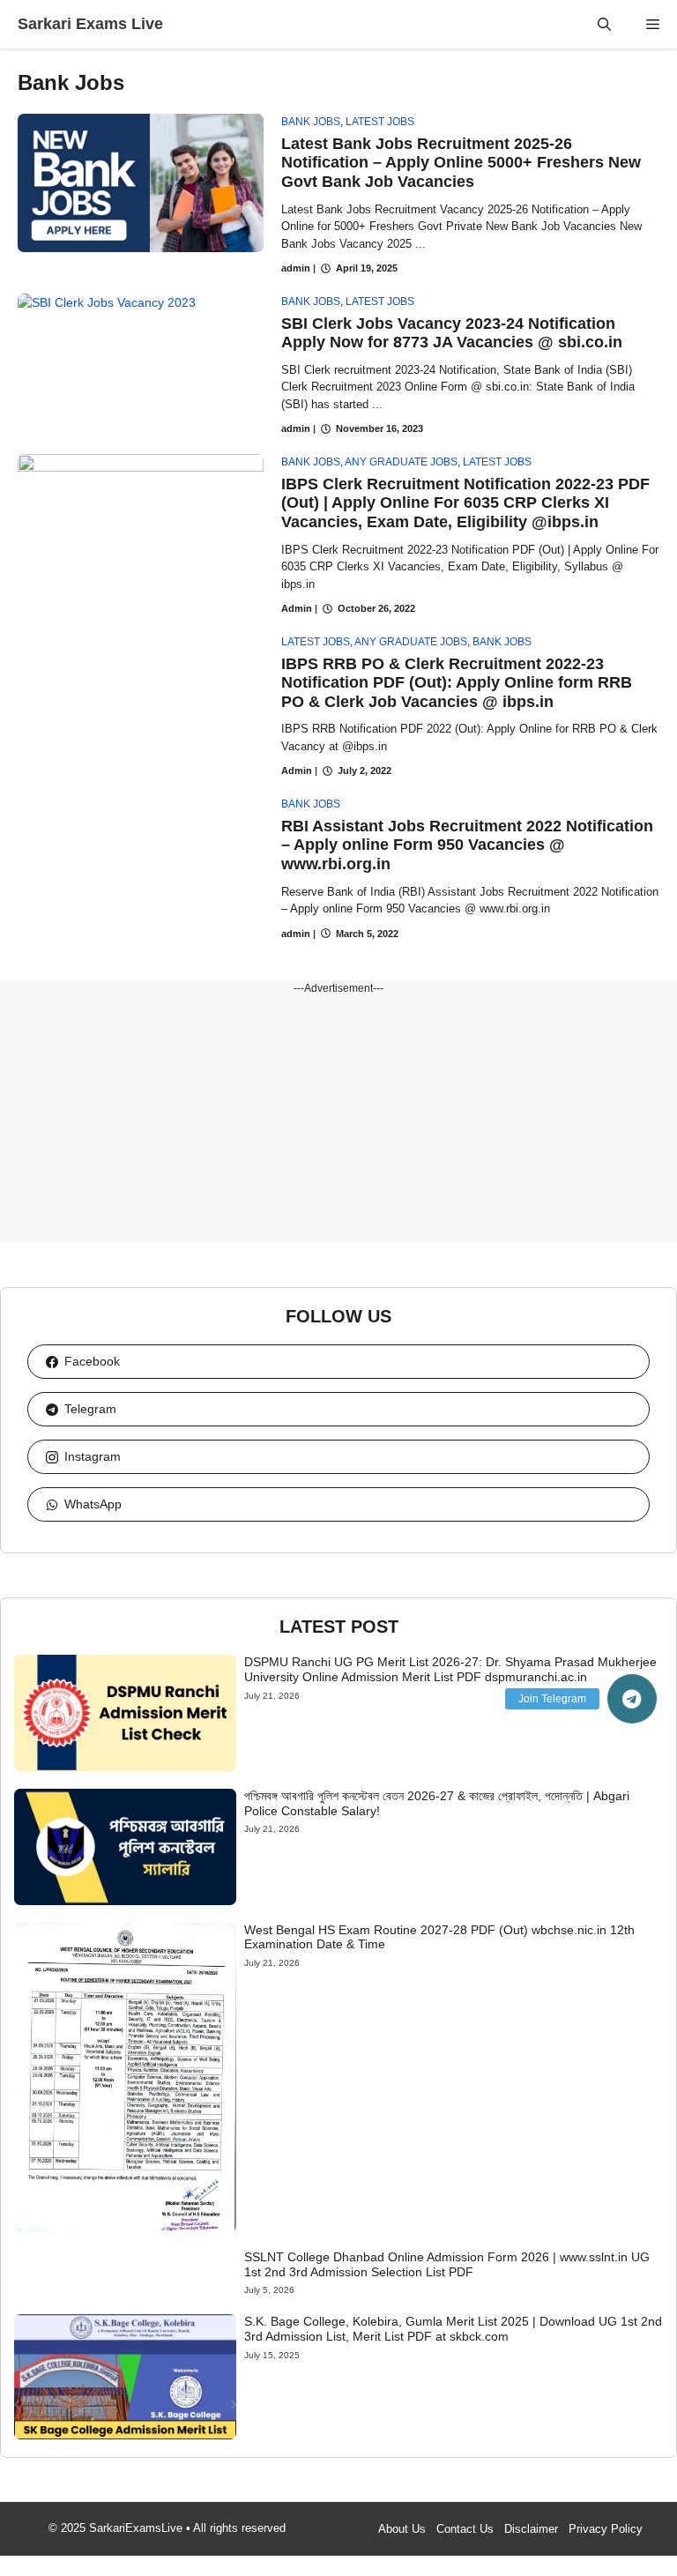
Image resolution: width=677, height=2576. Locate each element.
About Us (402, 2529)
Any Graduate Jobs (401, 462)
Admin (297, 608)
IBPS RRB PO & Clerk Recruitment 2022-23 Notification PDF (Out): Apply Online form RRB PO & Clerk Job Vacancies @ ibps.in (457, 683)
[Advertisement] (338, 1120)
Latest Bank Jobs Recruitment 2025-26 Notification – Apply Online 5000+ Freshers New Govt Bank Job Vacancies (461, 163)
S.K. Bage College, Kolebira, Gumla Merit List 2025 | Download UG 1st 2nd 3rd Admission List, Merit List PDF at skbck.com (453, 2329)
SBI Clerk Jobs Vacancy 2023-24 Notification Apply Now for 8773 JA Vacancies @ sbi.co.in (452, 333)
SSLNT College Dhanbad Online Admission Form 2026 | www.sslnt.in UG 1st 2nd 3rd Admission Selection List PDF (447, 2264)
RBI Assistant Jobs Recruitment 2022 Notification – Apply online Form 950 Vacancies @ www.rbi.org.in (467, 845)
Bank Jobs (311, 122)
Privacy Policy (606, 2529)
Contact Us (465, 2529)
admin (296, 268)
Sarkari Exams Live (90, 24)
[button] (604, 24)
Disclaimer (531, 2529)
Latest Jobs (380, 122)
